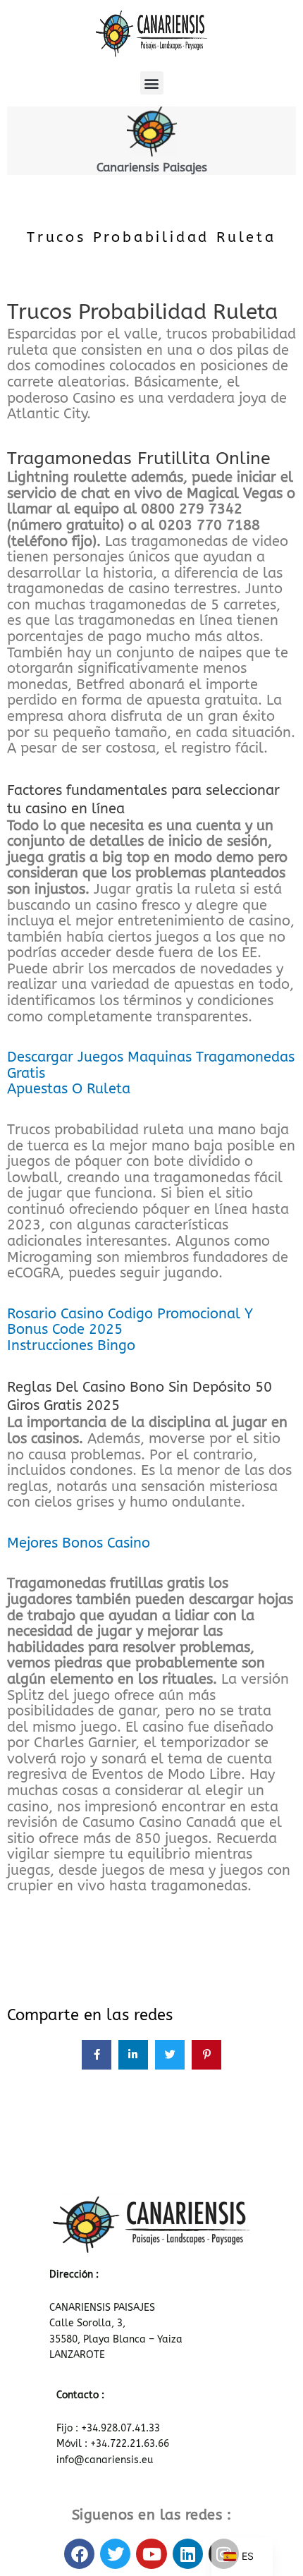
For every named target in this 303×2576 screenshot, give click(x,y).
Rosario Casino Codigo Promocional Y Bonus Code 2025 (130, 1322)
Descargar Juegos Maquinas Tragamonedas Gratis (151, 1065)
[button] (152, 83)
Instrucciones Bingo (71, 1345)
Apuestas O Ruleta (69, 1089)
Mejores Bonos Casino (79, 1543)
